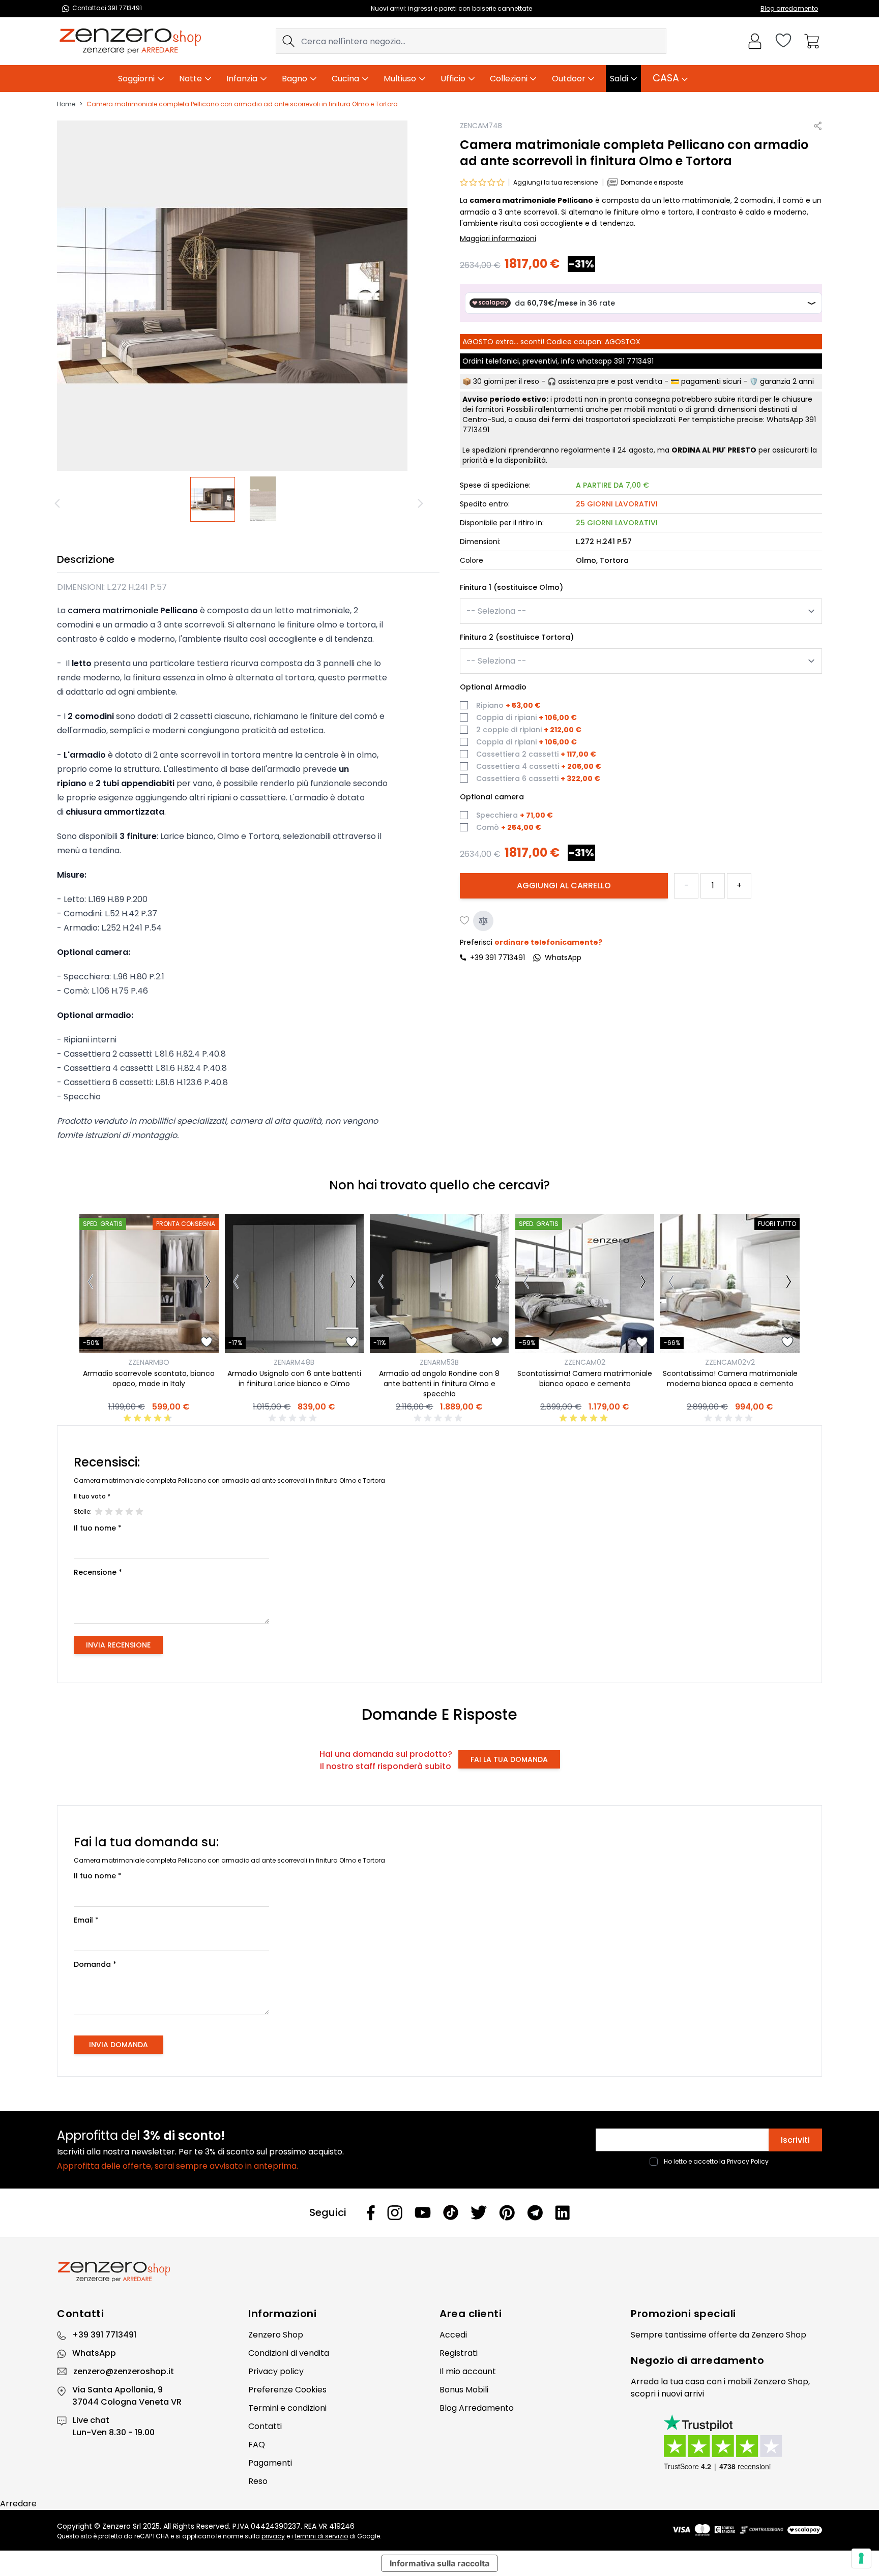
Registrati (459, 2353)
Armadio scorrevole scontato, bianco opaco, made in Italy (149, 1379)
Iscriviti (795, 2140)
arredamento (727, 2360)
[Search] (288, 41)
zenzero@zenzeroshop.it (124, 2371)
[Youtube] (423, 2212)
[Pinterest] (507, 2213)
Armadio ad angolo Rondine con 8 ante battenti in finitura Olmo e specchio (439, 1384)
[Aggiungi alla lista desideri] (465, 921)
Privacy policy (276, 2371)
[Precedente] (59, 503)
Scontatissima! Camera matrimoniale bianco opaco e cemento (585, 1379)
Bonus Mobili (464, 2390)
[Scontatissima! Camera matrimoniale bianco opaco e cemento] (585, 1283)
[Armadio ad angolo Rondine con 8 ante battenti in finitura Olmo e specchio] (439, 1283)
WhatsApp (94, 2353)
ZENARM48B (294, 1362)
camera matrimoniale (113, 610)
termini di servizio (321, 2536)
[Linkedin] (563, 2212)
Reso (258, 2481)
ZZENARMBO (149, 1362)
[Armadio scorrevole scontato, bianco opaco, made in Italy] (149, 1283)
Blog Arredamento (477, 2408)
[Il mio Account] (755, 41)
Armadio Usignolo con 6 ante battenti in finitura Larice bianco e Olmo (294, 1379)
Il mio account (468, 2371)
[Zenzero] (439, 2272)
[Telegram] (535, 2213)
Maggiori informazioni (498, 238)
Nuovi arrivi (388, 8)
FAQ (257, 2445)
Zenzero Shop (276, 2335)
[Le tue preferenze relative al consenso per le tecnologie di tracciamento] (861, 2558)
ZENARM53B (439, 1362)
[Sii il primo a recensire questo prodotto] (294, 1418)
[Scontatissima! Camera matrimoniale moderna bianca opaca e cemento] (730, 1283)
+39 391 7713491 (497, 957)
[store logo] (130, 41)
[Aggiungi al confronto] (483, 921)
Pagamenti (270, 2463)
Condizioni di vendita (289, 2353)
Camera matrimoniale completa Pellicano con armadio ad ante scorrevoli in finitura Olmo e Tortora (242, 104)
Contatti (265, 2426)
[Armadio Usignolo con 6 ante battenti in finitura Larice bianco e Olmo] (295, 1283)
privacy (273, 2536)
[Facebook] (371, 2213)
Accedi (453, 2335)
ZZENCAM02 (585, 1362)
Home (66, 104)
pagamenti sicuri (711, 381)
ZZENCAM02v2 (730, 1362)
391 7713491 (634, 361)
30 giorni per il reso (506, 381)
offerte (723, 2335)
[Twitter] (479, 2212)
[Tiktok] (451, 2213)
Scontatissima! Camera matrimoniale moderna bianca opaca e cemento (730, 1379)
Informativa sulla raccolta (439, 2563)
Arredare (18, 2504)
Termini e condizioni (287, 2408)
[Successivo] (422, 503)
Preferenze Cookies (287, 2390)
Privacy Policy (748, 2161)
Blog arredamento (789, 8)
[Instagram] (395, 2213)
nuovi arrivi (683, 2394)
